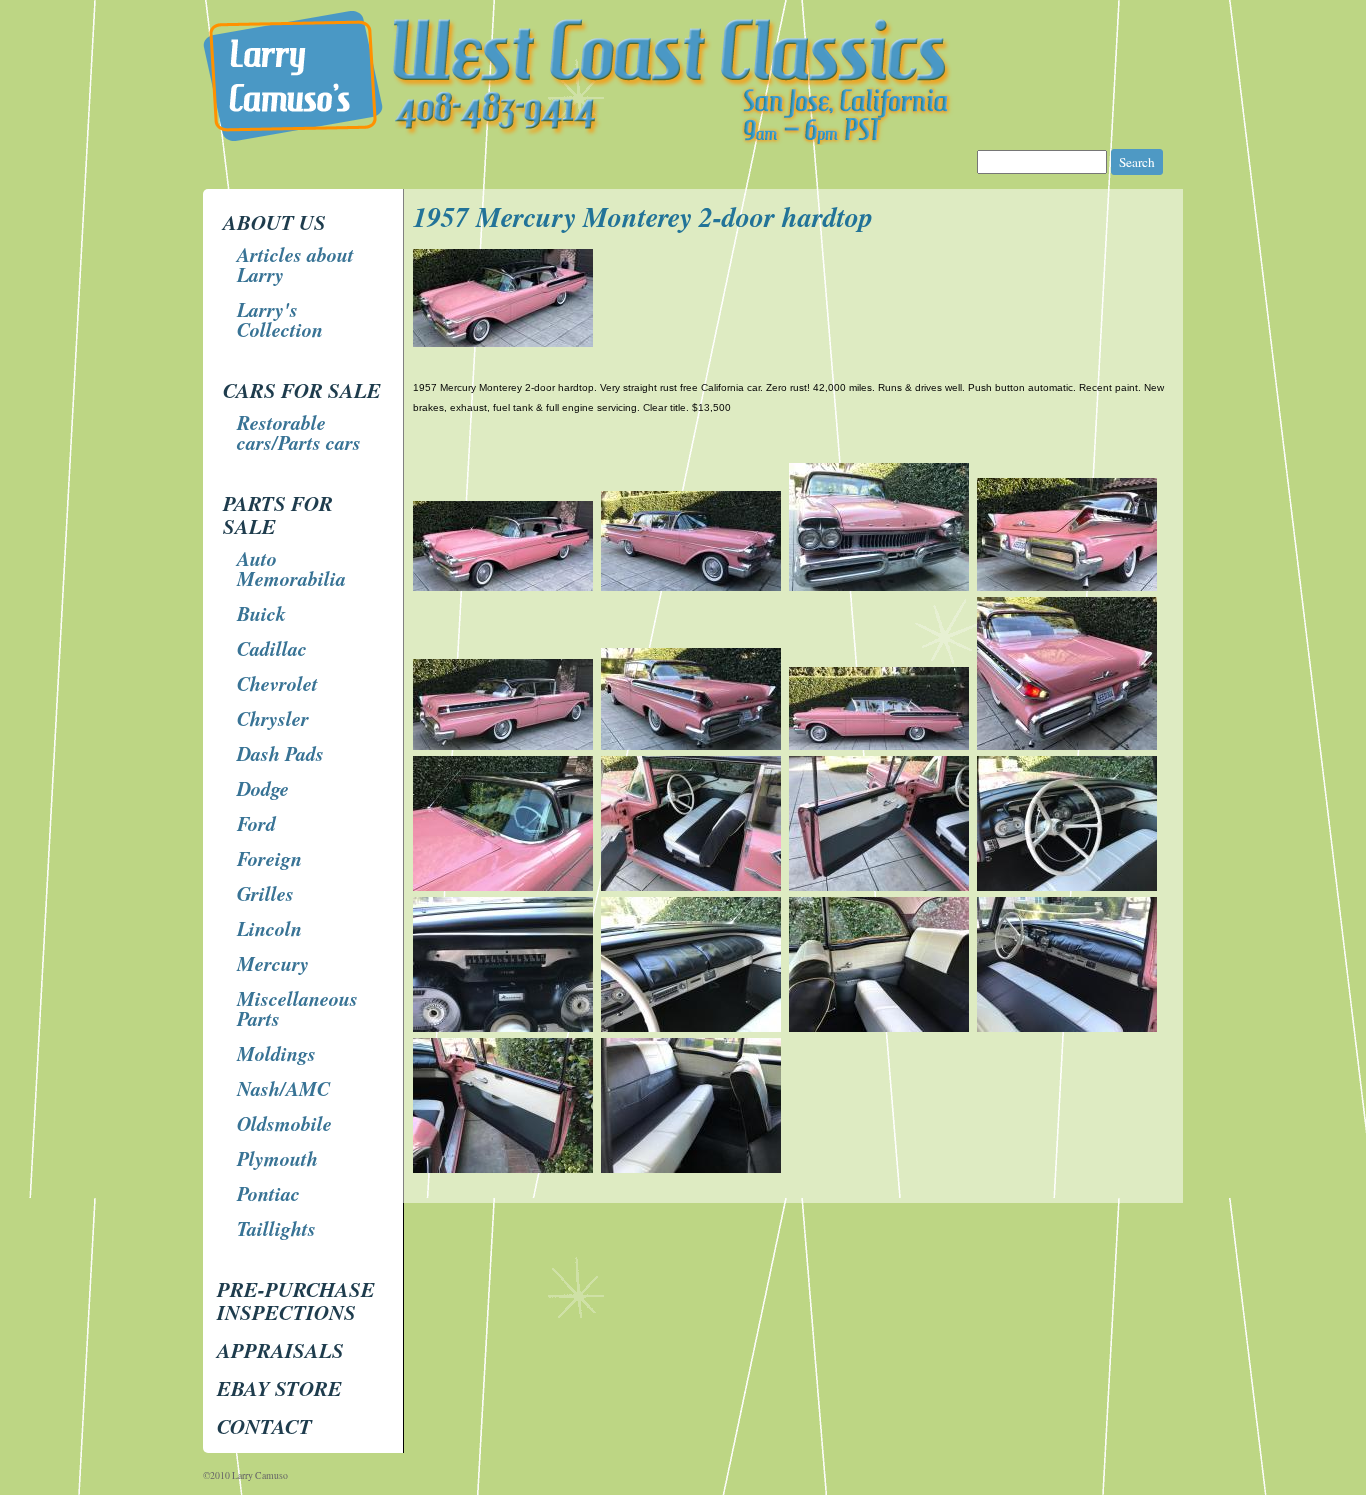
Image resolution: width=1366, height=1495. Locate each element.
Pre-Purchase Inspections (296, 1300)
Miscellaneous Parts (297, 1008)
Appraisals (280, 1350)
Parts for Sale (278, 514)
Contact (264, 1426)
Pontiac (268, 1193)
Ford (256, 823)
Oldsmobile (284, 1123)
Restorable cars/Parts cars (299, 432)
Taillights (276, 1228)
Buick (261, 613)
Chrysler (273, 718)
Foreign (269, 858)
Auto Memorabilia (291, 568)
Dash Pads (280, 753)
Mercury (273, 963)
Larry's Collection (280, 319)
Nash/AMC (283, 1088)
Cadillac (272, 648)
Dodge (263, 788)
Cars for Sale (302, 390)
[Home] (685, 139)
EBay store (279, 1388)
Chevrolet (277, 683)
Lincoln (269, 928)
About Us (274, 222)
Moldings (276, 1053)
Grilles (265, 893)
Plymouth (277, 1158)
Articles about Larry (295, 264)
